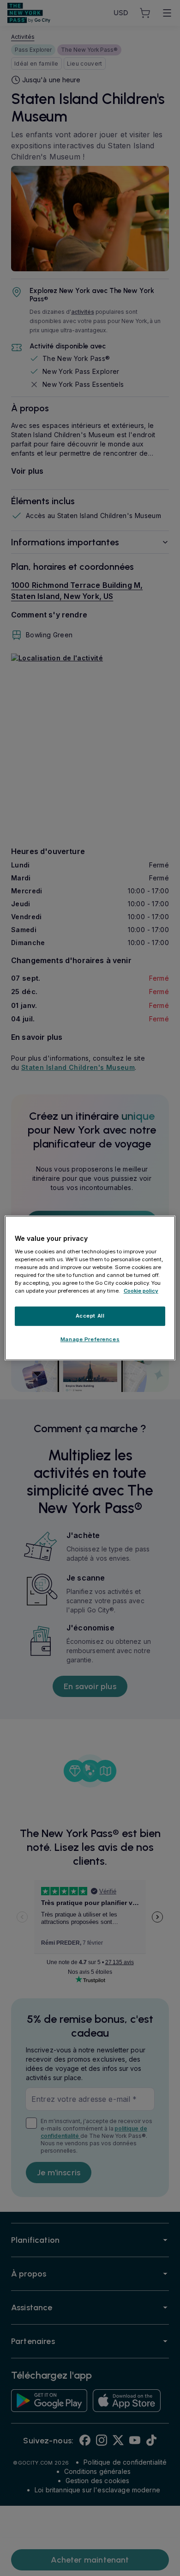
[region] (90, 1288)
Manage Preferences (90, 1339)
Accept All (90, 1316)
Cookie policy (141, 1291)
